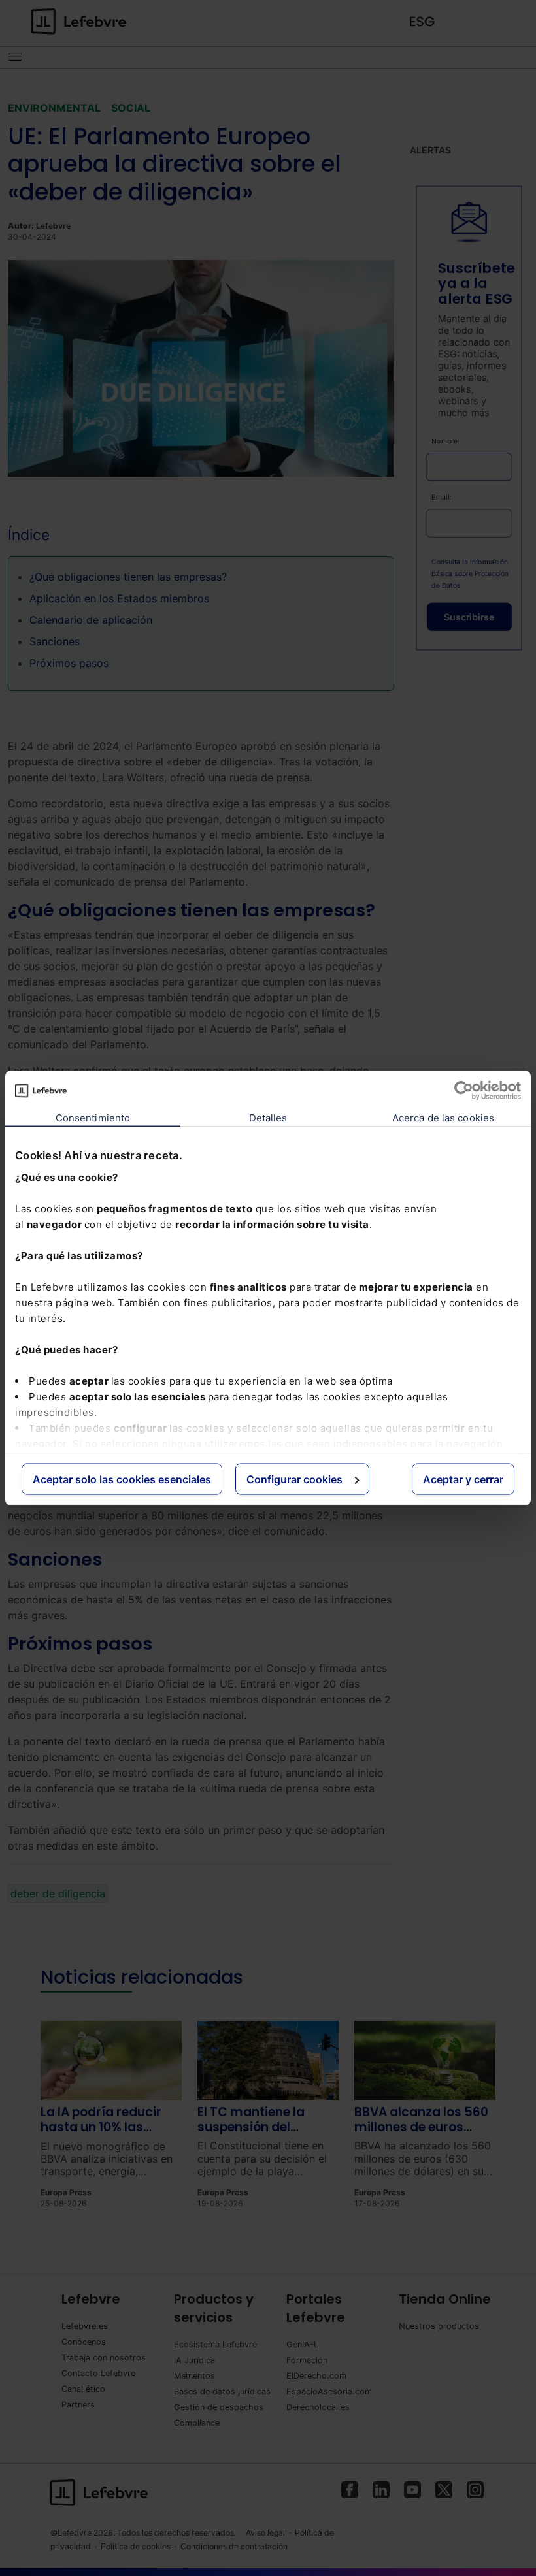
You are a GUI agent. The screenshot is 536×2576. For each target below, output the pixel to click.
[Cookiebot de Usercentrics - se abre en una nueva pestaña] (464, 1091)
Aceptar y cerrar (463, 1479)
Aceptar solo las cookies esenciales (122, 1479)
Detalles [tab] (268, 1118)
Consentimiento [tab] (93, 1118)
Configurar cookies (294, 1479)
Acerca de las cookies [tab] (443, 1118)
